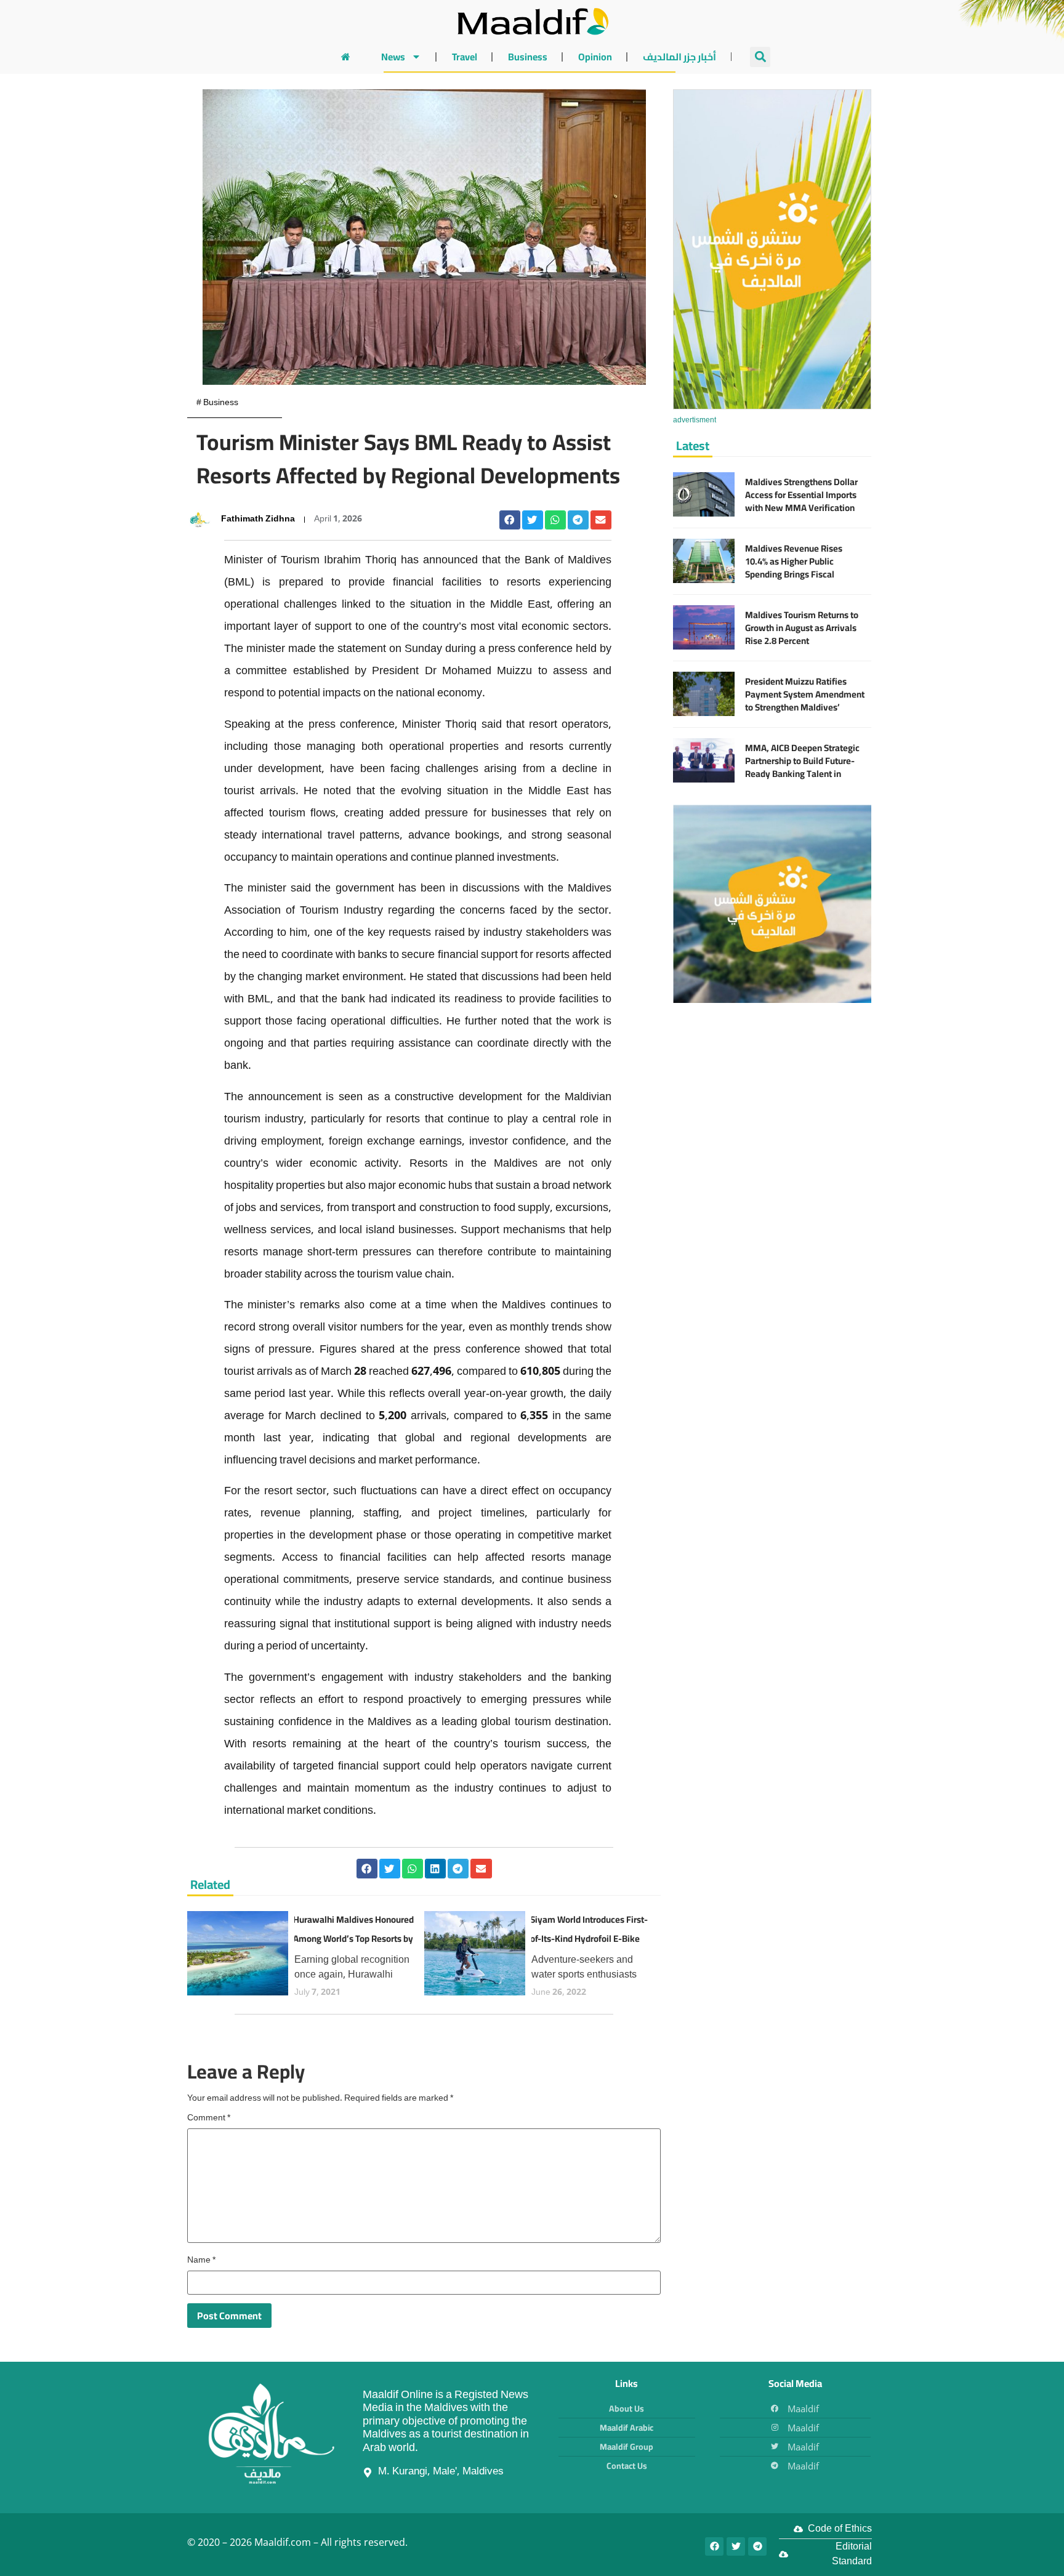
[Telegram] (757, 2546)
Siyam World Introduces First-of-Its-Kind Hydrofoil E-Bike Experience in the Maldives (589, 1939)
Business (528, 57)
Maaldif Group (627, 2447)
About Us (627, 2409)
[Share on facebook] (510, 520)
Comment (209, 2119)
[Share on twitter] (533, 520)
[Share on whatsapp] (555, 520)
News (393, 57)
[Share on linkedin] (435, 1869)
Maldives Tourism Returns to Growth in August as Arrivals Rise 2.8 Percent (802, 628)
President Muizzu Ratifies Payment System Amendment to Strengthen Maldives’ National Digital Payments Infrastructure (805, 707)
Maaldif (803, 2409)
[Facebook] (714, 2546)
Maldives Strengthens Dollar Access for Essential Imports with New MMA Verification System (801, 501)
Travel (465, 57)
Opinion (595, 57)
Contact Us (627, 2466)
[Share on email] (601, 520)
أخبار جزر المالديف (679, 57)
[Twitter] (736, 2546)
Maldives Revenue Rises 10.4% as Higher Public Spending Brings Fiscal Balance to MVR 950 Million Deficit (800, 574)
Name (201, 2261)
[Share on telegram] (578, 520)
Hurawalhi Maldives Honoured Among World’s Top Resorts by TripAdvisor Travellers (353, 1939)
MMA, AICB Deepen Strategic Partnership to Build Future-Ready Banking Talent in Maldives (802, 767)
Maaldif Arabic (627, 2428)
